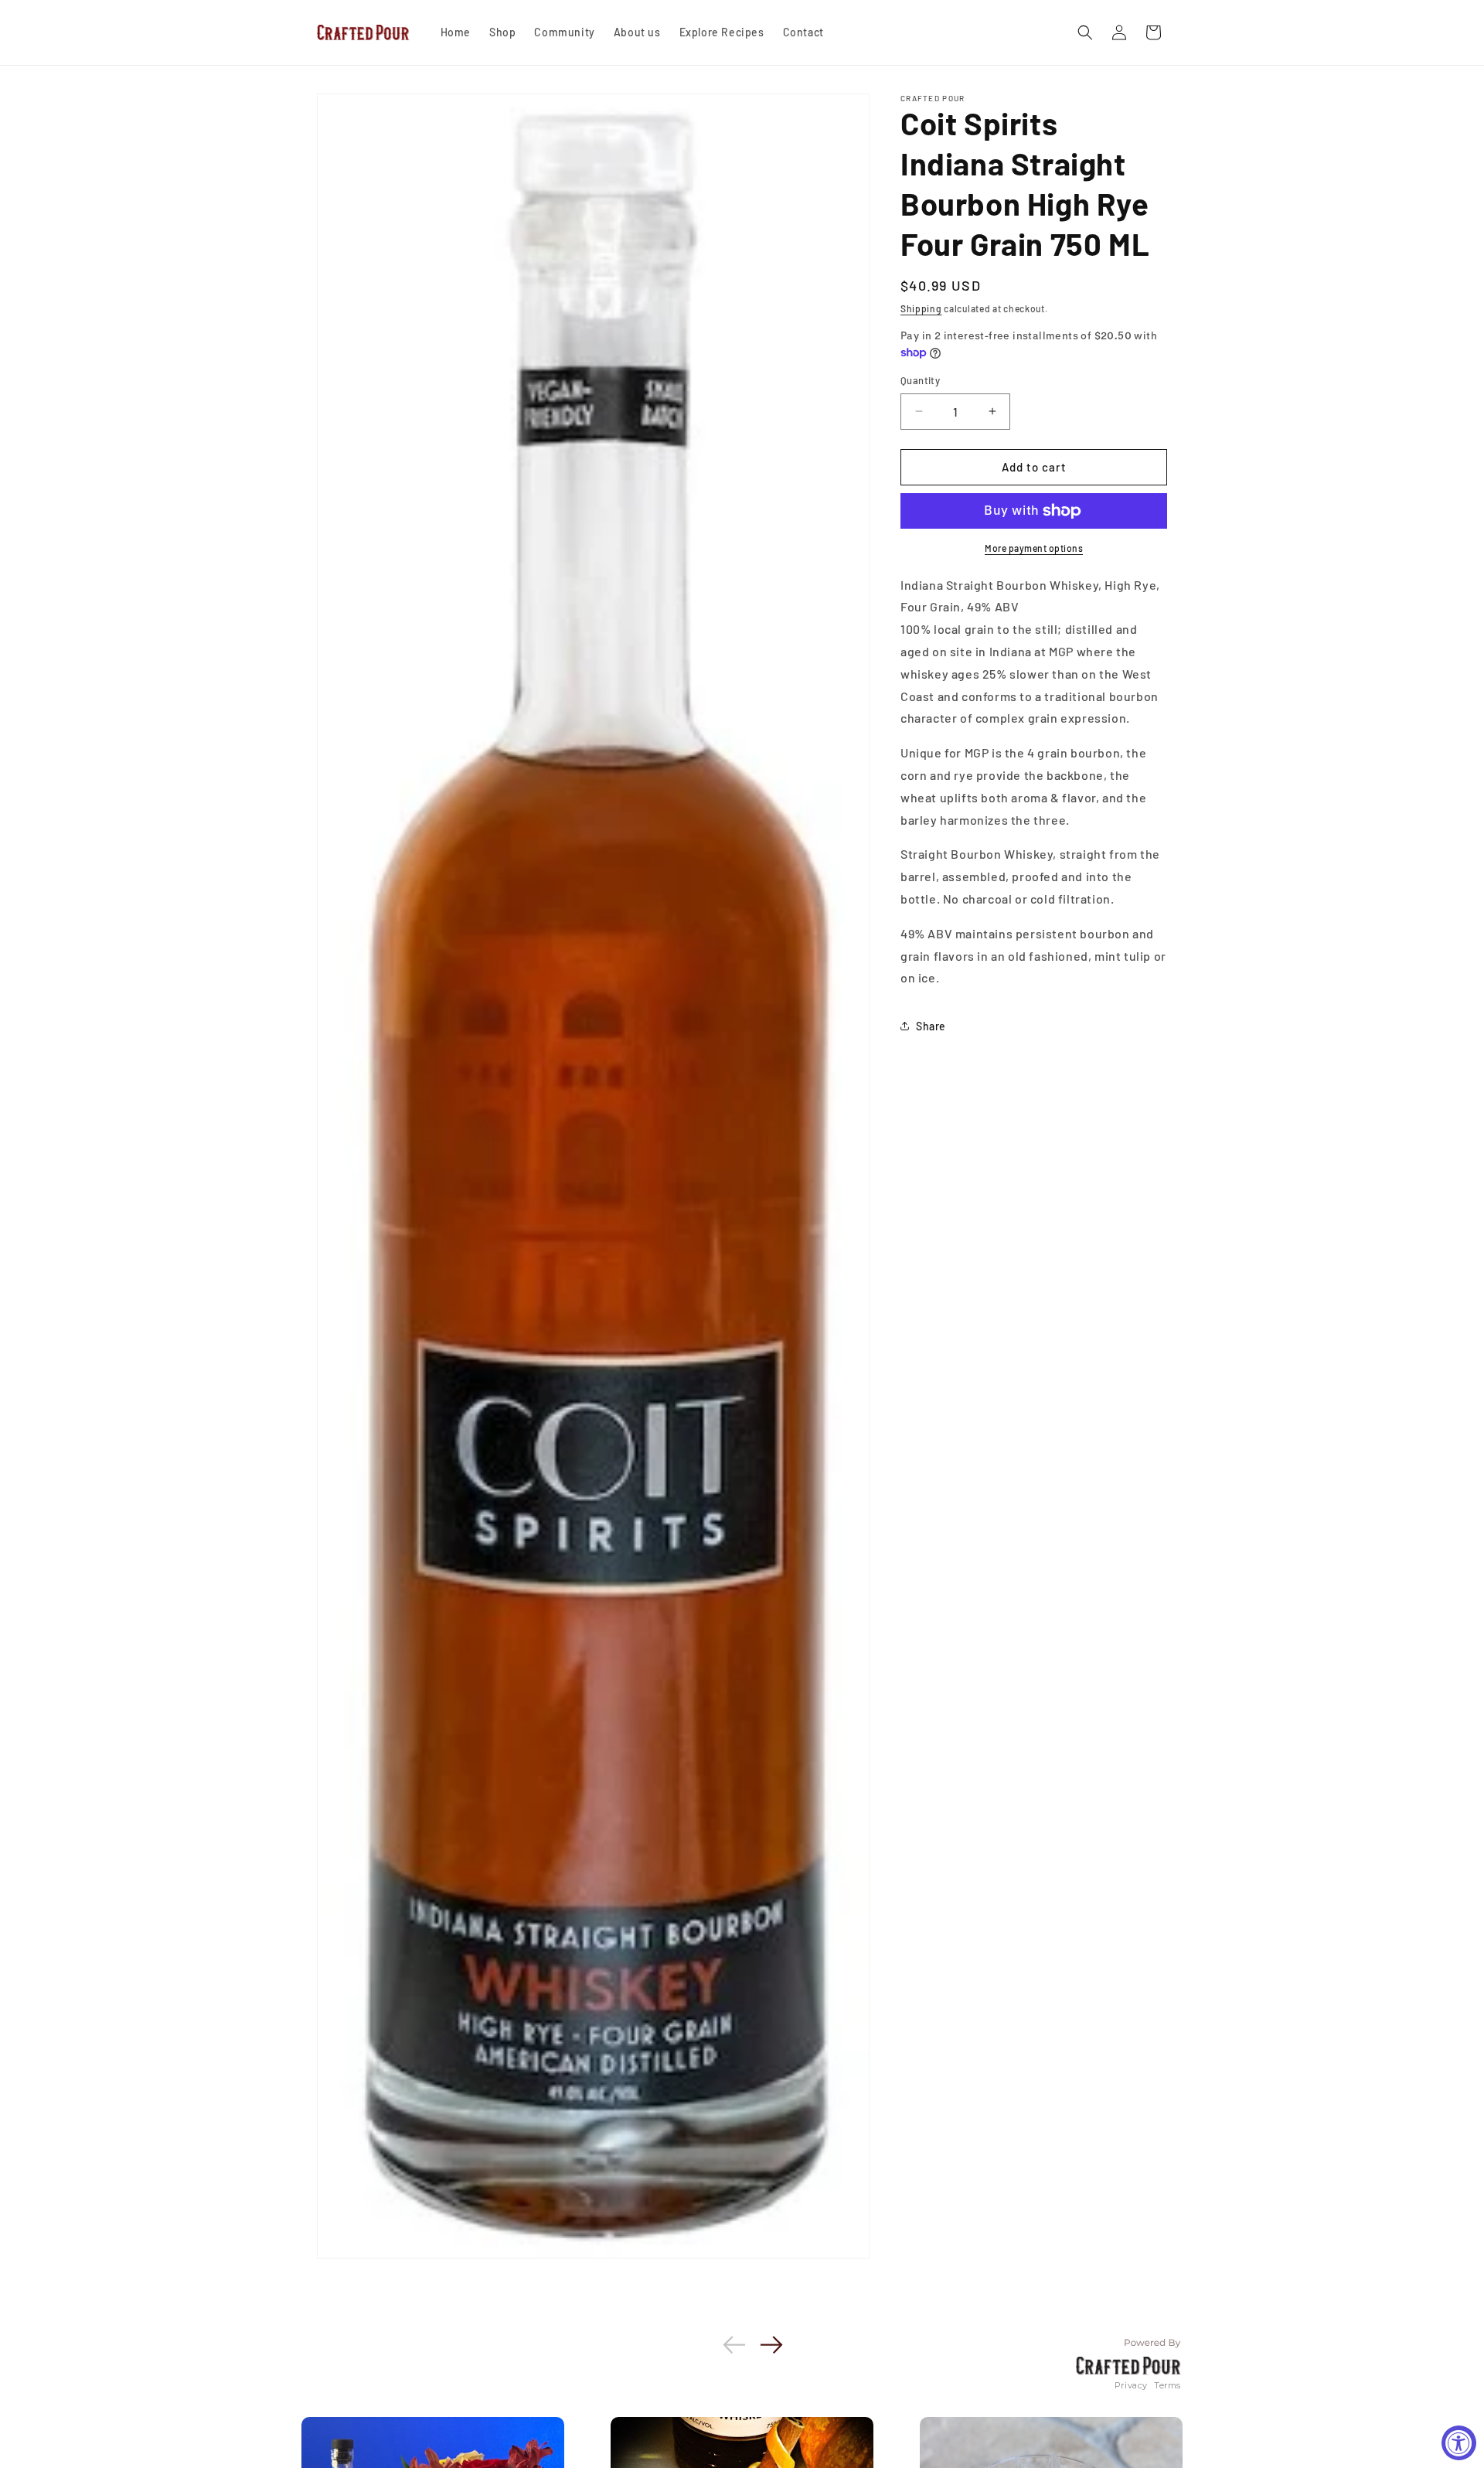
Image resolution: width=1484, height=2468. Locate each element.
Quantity (920, 380)
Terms (1167, 2385)
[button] (1085, 32)
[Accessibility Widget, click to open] (1459, 2443)
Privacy (1131, 2385)
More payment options (1034, 548)
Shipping (921, 308)
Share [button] (931, 1026)
